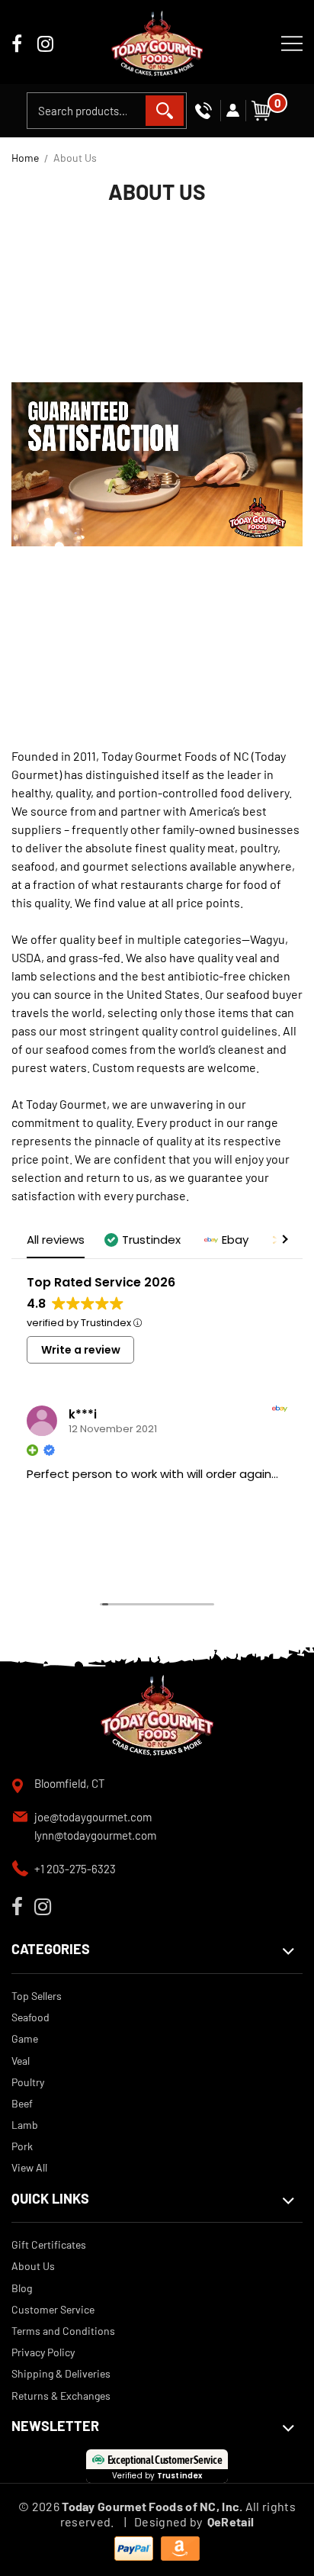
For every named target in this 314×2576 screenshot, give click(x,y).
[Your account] (233, 111)
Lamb (25, 2125)
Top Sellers (37, 1996)
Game (25, 2038)
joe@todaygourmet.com (93, 1817)
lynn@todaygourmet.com (95, 1835)
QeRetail (231, 2521)
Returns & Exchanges (61, 2396)
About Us (33, 2266)
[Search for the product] (165, 111)
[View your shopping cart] (261, 109)
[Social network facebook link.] (17, 45)
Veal (21, 2061)
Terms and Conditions (63, 2331)
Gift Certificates (49, 2244)
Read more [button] (55, 1563)
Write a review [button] (81, 1350)
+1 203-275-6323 (75, 1869)
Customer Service (53, 2309)
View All (29, 2167)
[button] (144, 1240)
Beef (22, 2103)
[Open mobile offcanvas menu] (292, 42)
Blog (22, 2288)
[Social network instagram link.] (45, 45)
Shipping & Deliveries (61, 2373)
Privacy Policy (43, 2352)
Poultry (28, 2082)
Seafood (30, 2017)
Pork (22, 2146)
